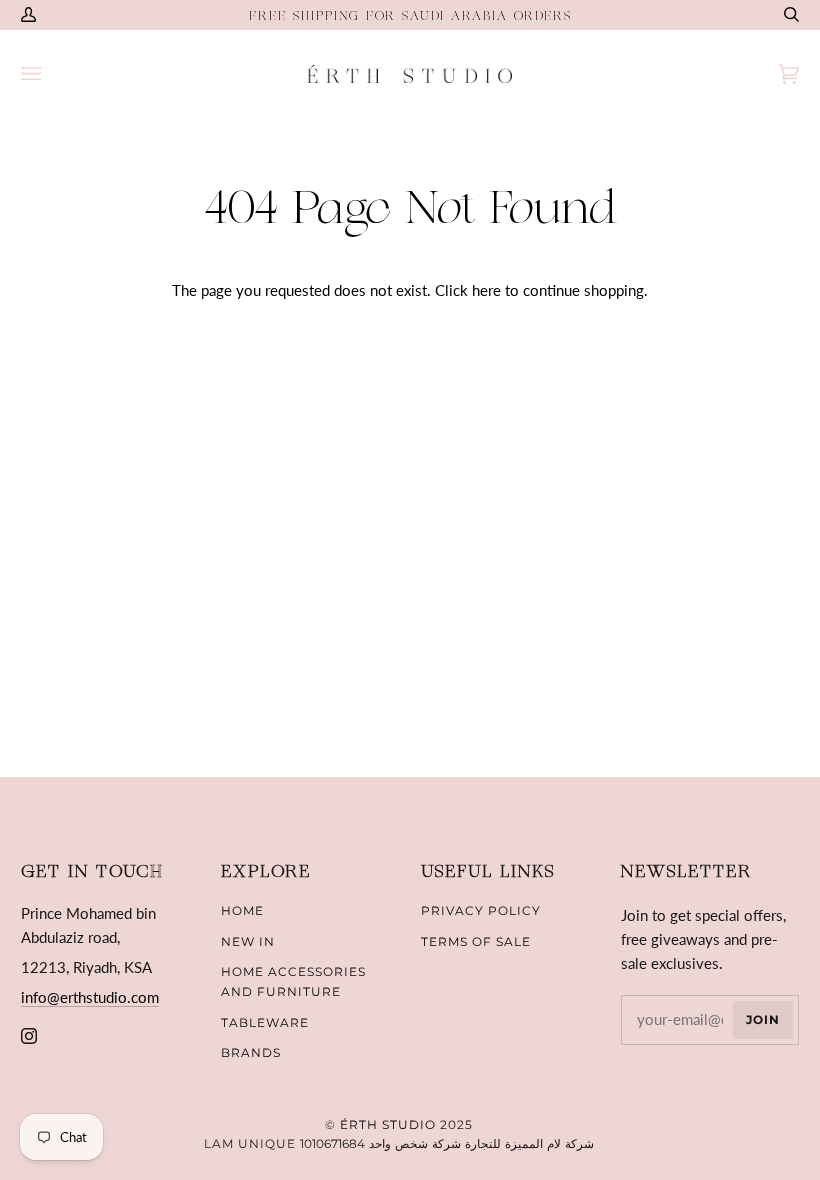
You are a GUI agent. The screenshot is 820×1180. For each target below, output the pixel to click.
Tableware (265, 1022)
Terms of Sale (476, 941)
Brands (251, 1052)
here (486, 290)
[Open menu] (51, 74)
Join (763, 1019)
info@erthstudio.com (90, 997)
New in (248, 941)
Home (242, 910)
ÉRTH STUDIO (388, 1124)
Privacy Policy (481, 910)
